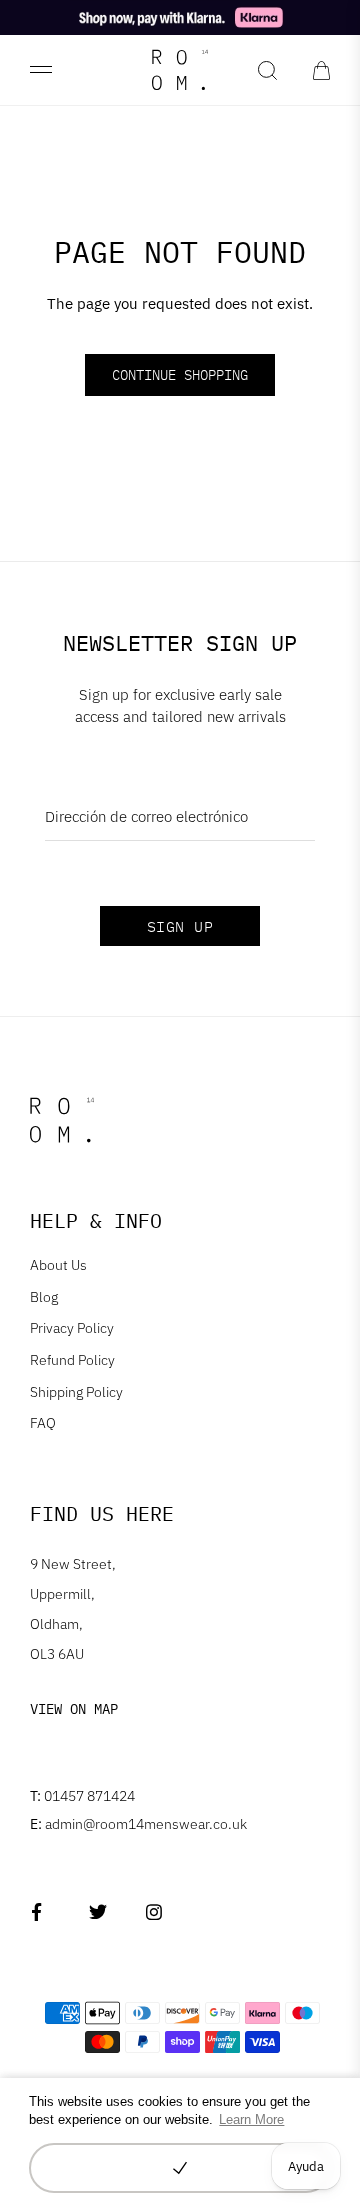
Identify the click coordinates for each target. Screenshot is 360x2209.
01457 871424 (82, 1796)
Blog (44, 1297)
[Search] (267, 70)
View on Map (74, 1709)
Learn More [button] (251, 2119)
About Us (58, 1265)
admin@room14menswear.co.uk (138, 1824)
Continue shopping (180, 375)
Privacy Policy (72, 1328)
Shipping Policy (76, 1392)
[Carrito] (321, 70)
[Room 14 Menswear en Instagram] (154, 1912)
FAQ (43, 1423)
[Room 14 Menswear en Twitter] (97, 1912)
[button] (180, 2168)
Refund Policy (72, 1360)
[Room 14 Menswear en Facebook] (40, 1912)
